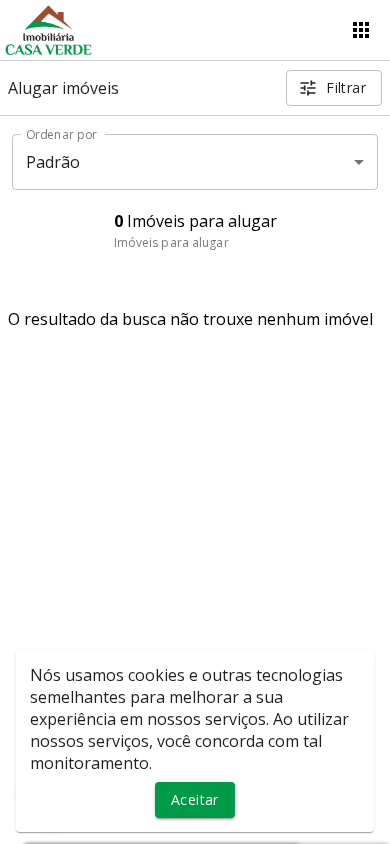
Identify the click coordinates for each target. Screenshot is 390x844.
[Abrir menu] (361, 30)
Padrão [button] (53, 162)
